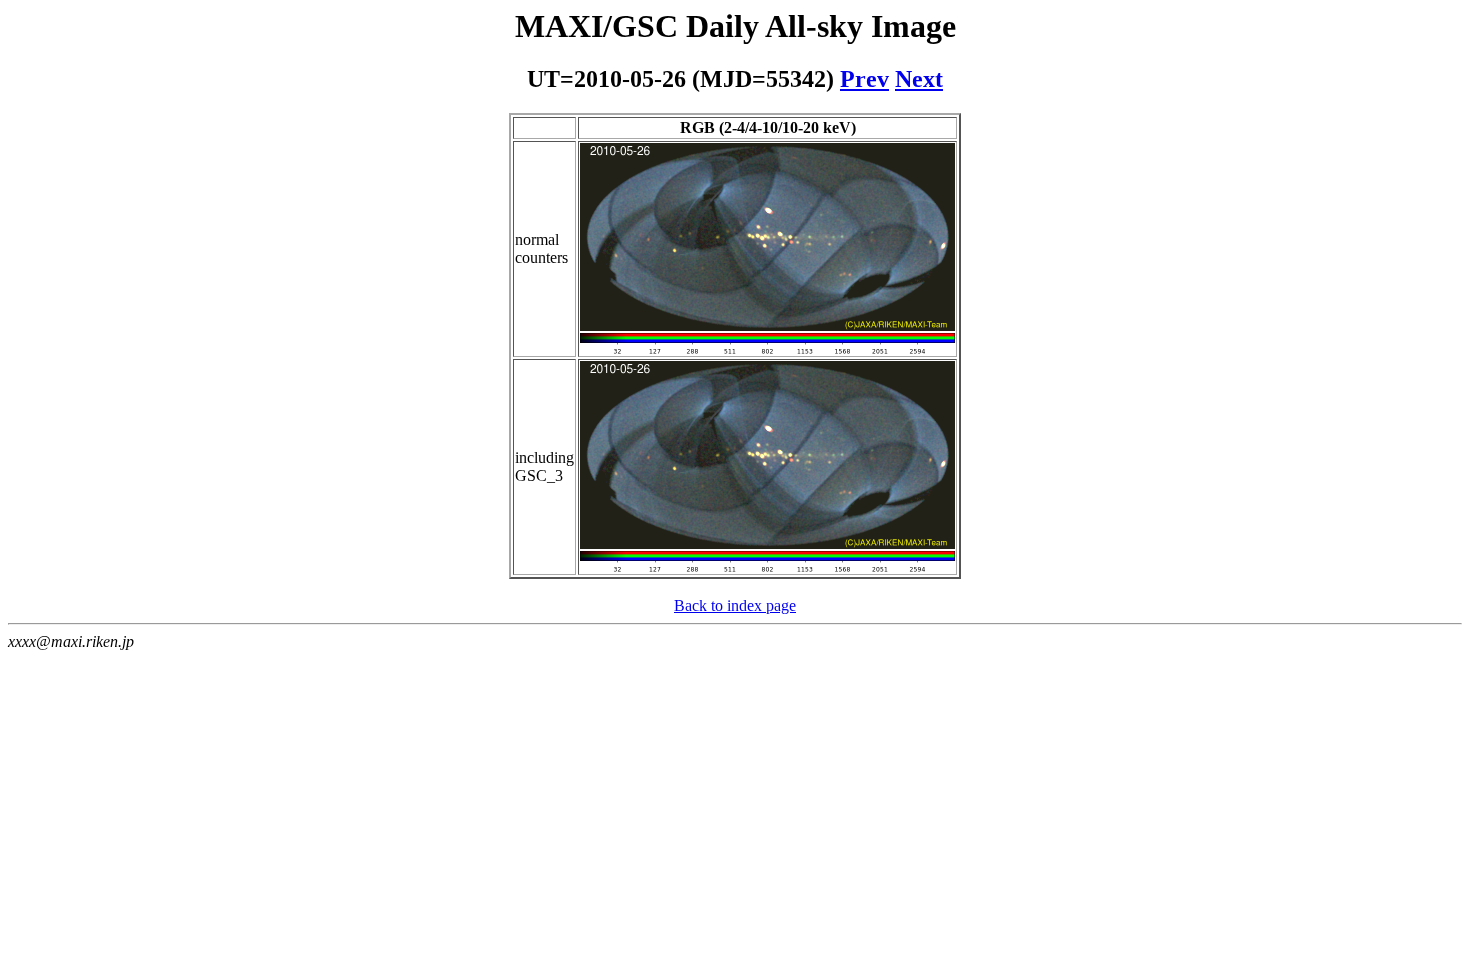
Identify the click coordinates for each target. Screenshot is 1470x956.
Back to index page (735, 605)
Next (919, 79)
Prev (864, 79)
